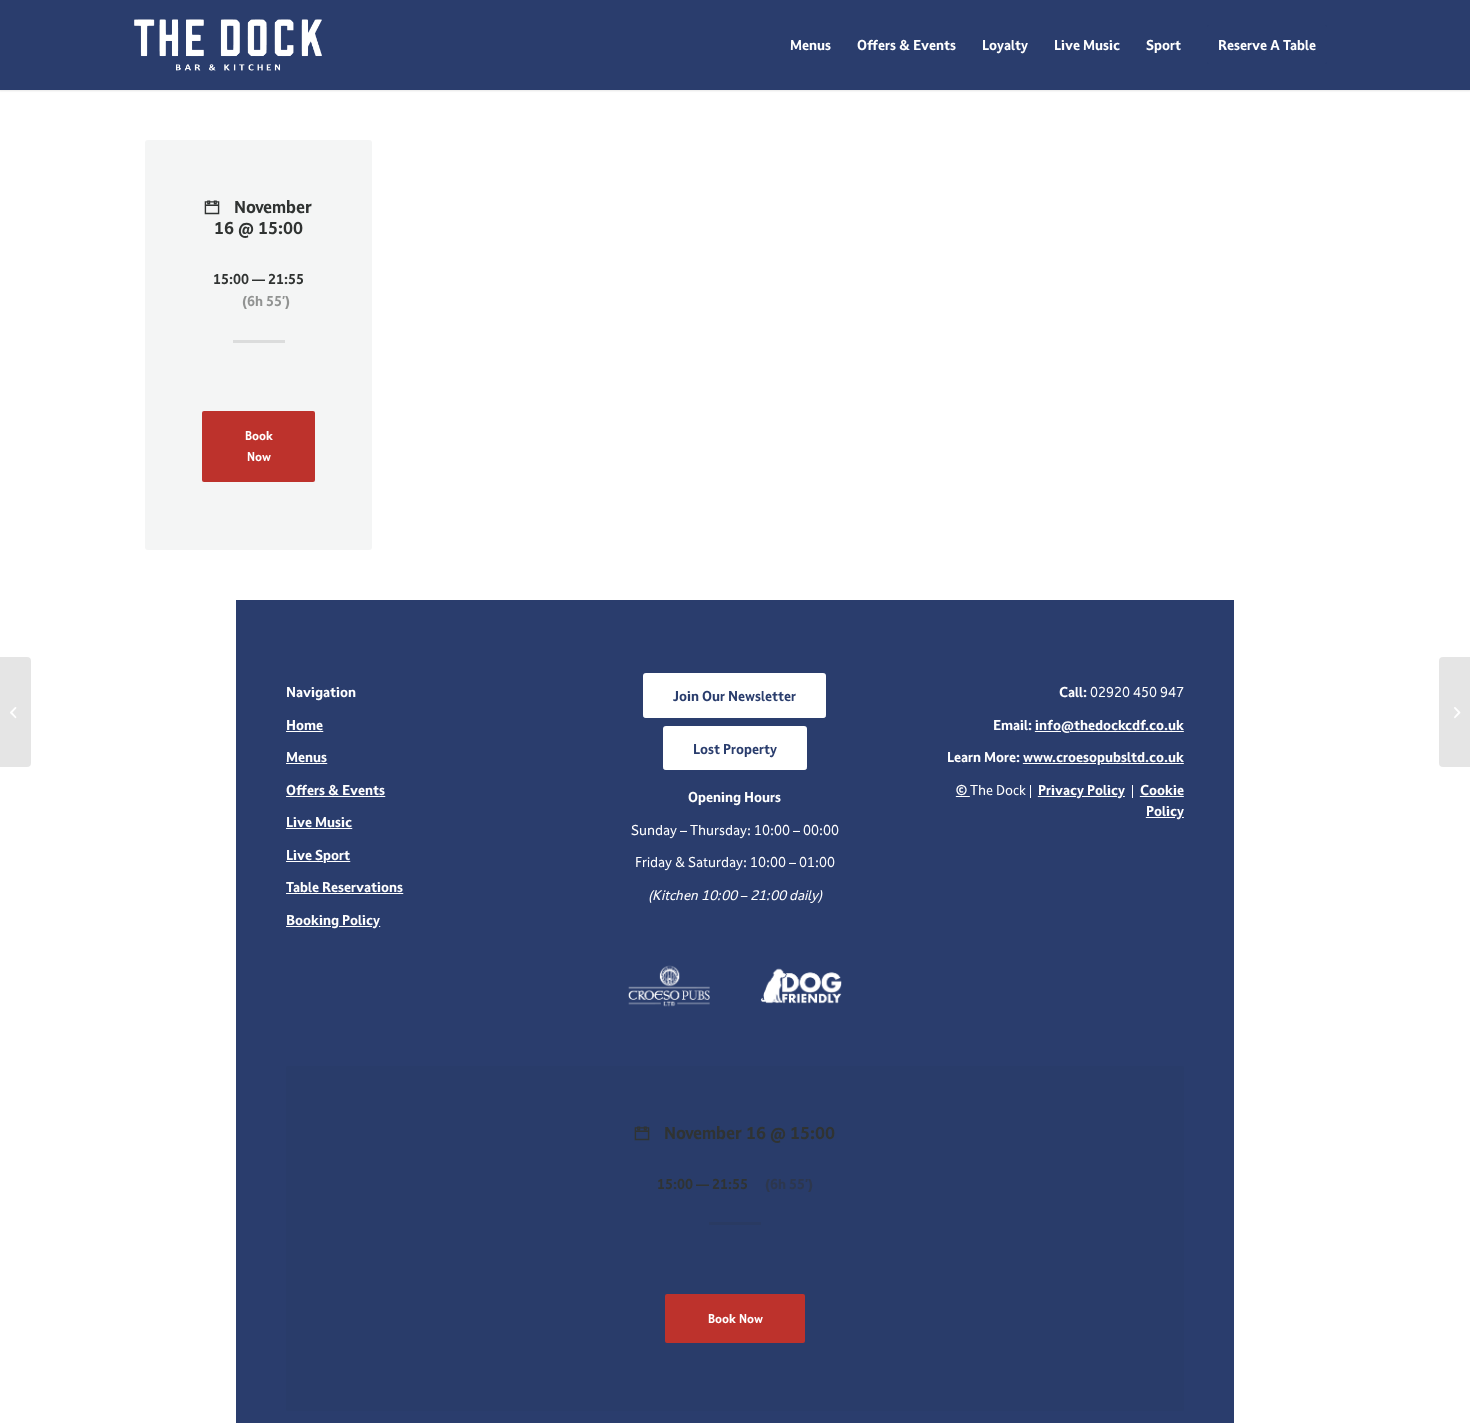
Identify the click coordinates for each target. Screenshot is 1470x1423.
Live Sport (318, 854)
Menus (306, 756)
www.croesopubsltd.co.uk (1103, 756)
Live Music (319, 821)
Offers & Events (335, 789)
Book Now (259, 446)
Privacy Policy (1081, 789)
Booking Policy (333, 919)
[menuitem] (810, 45)
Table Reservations (344, 886)
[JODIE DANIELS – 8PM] (15, 712)
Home (304, 724)
